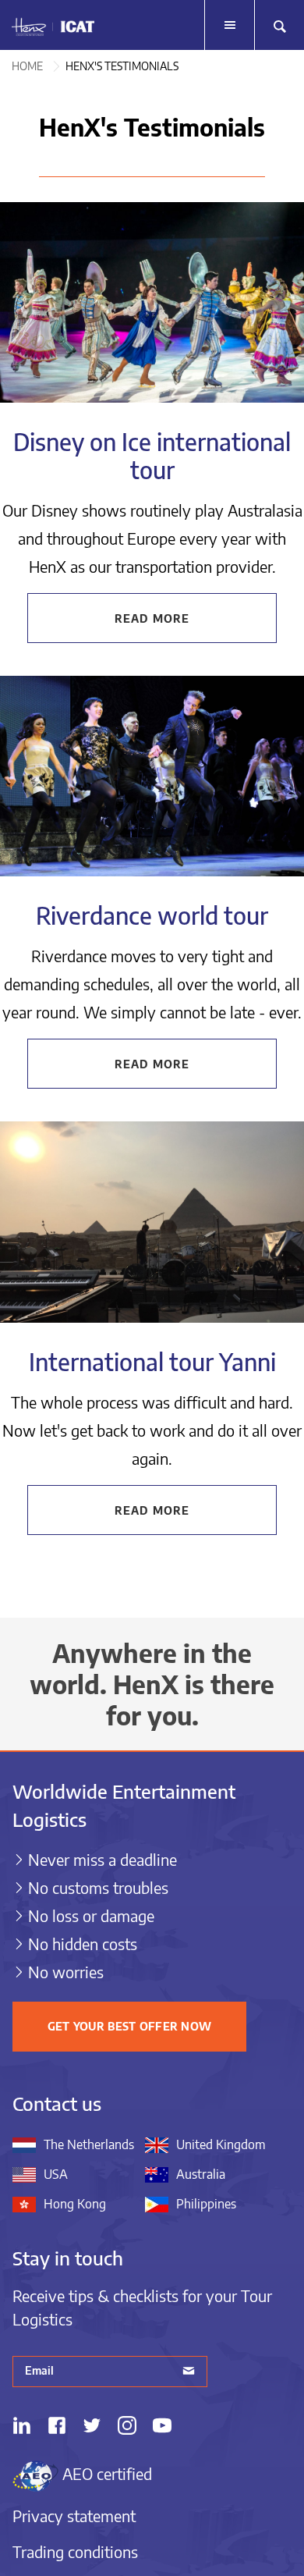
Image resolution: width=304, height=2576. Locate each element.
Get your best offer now (129, 2026)
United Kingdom (221, 2144)
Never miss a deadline (103, 1859)
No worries (66, 1972)
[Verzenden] (189, 2372)
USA (56, 2174)
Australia (201, 2174)
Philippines (206, 2204)
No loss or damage (91, 1915)
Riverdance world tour (152, 915)
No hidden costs (83, 1944)
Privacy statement (74, 2516)
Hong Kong (75, 2204)
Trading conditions (75, 2551)
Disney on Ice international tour (152, 456)
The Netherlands (89, 2144)
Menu (229, 25)
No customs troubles (98, 1887)
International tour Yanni (152, 1362)
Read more (152, 618)
